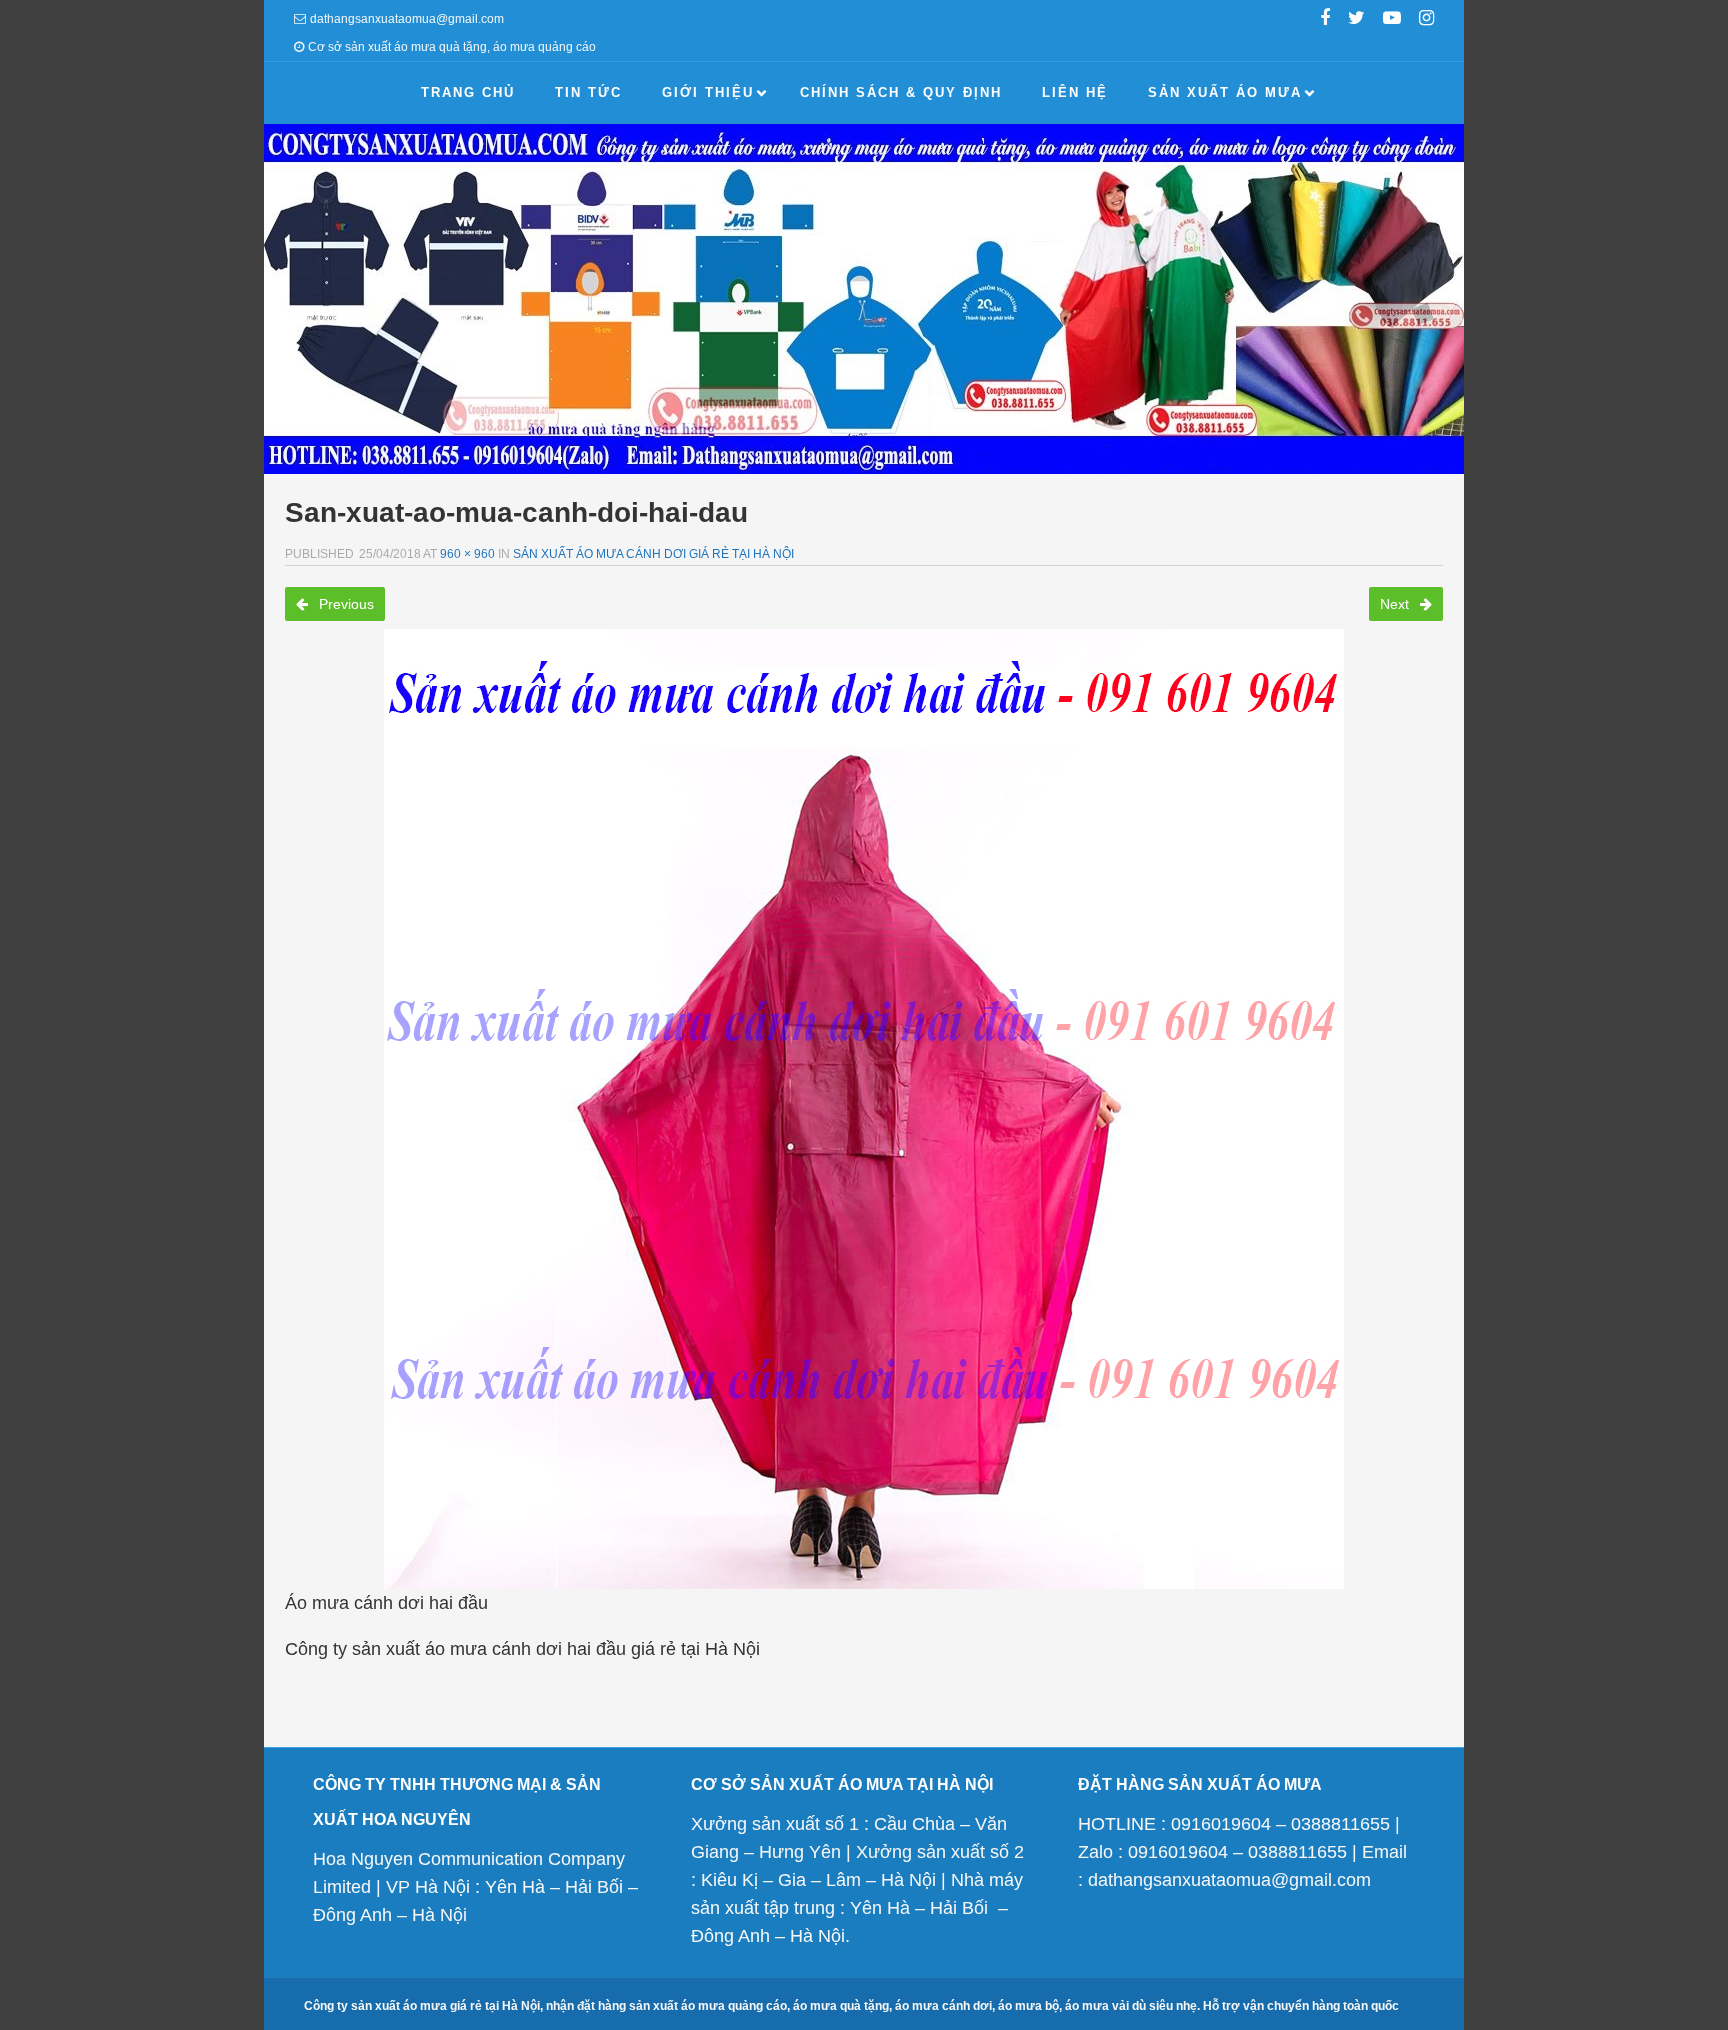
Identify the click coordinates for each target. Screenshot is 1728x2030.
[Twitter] (1356, 20)
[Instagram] (1426, 20)
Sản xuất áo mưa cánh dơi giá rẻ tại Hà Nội (653, 554)
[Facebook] (1325, 20)
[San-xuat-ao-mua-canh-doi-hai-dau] (864, 1109)
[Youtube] (1392, 20)
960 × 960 (467, 554)
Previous (344, 604)
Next (1396, 604)
